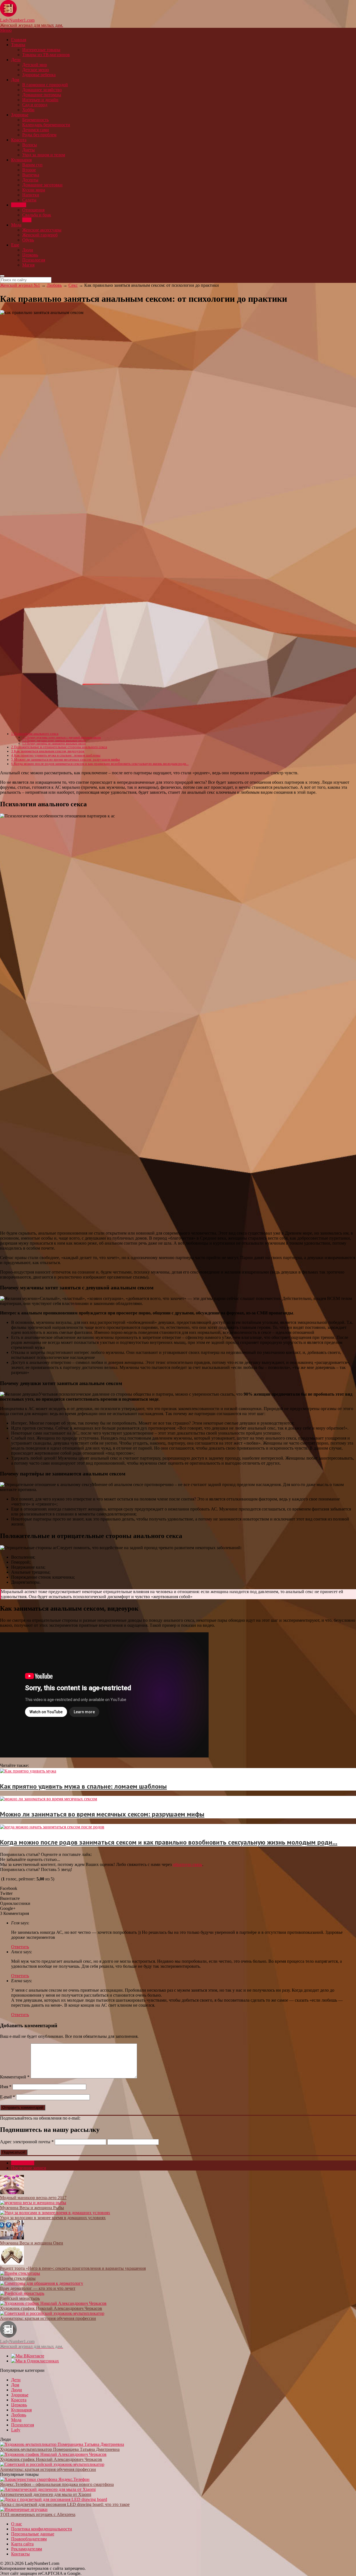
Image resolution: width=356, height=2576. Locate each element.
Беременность (35, 120)
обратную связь (187, 1864)
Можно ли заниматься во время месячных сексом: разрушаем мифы (65, 760)
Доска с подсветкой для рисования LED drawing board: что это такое (65, 2504)
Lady (16, 2430)
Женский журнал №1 (20, 285)
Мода (16, 225)
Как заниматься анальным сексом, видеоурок (48, 751)
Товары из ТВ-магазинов (46, 55)
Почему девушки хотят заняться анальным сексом (54, 741)
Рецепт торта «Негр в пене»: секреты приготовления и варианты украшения (73, 2268)
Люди (28, 250)
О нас (17, 2524)
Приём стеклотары (18, 2278)
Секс (27, 220)
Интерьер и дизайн (40, 100)
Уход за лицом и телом (44, 155)
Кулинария (21, 160)
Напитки (31, 195)
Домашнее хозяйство (42, 90)
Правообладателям (29, 2539)
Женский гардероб (40, 235)
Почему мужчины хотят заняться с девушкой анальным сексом (61, 737)
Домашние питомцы (42, 95)
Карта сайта (22, 2544)
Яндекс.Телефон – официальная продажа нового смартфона (57, 2484)
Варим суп (32, 165)
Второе (29, 170)
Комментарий (15, 2077)
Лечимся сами (36, 130)
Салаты (29, 200)
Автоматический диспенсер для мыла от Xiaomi (46, 2494)
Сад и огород (35, 105)
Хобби (28, 110)
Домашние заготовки (42, 185)
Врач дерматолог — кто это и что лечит (38, 2288)
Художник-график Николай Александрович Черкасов (51, 2308)
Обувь (28, 240)
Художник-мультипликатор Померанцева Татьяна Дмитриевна (60, 2449)
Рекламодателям (27, 2549)
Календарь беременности (46, 125)
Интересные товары (41, 50)
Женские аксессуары (42, 230)
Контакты (20, 2554)
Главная (19, 40)
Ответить (20, 1947)
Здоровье (20, 115)
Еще (15, 245)
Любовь (19, 205)
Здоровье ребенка (39, 75)
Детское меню (36, 70)
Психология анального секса (35, 734)
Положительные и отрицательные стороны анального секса (59, 747)
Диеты (29, 150)
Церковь (30, 255)
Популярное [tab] (23, 2163)
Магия (28, 265)
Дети (16, 60)
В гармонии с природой (45, 85)
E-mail (8, 2097)
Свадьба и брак (37, 215)
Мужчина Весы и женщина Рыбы (32, 2208)
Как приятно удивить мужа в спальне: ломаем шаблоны (56, 755)
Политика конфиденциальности (42, 2529)
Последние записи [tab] (29, 2168)
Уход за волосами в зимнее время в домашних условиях (53, 2218)
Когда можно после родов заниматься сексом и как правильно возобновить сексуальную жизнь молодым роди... (100, 764)
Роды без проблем (39, 135)
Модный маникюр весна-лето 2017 (33, 2198)
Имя (6, 2087)
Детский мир (35, 65)
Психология (34, 260)
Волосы (30, 145)
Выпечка (31, 175)
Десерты (30, 180)
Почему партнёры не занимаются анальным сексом (54, 744)
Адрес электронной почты (27, 2142)
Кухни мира (34, 190)
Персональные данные (33, 2534)
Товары (18, 45)
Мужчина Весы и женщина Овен (32, 2243)
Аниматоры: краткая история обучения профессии (48, 2318)
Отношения (33, 210)
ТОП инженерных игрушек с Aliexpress (38, 2514)
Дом (15, 80)
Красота (19, 140)
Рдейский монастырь (20, 2298)
